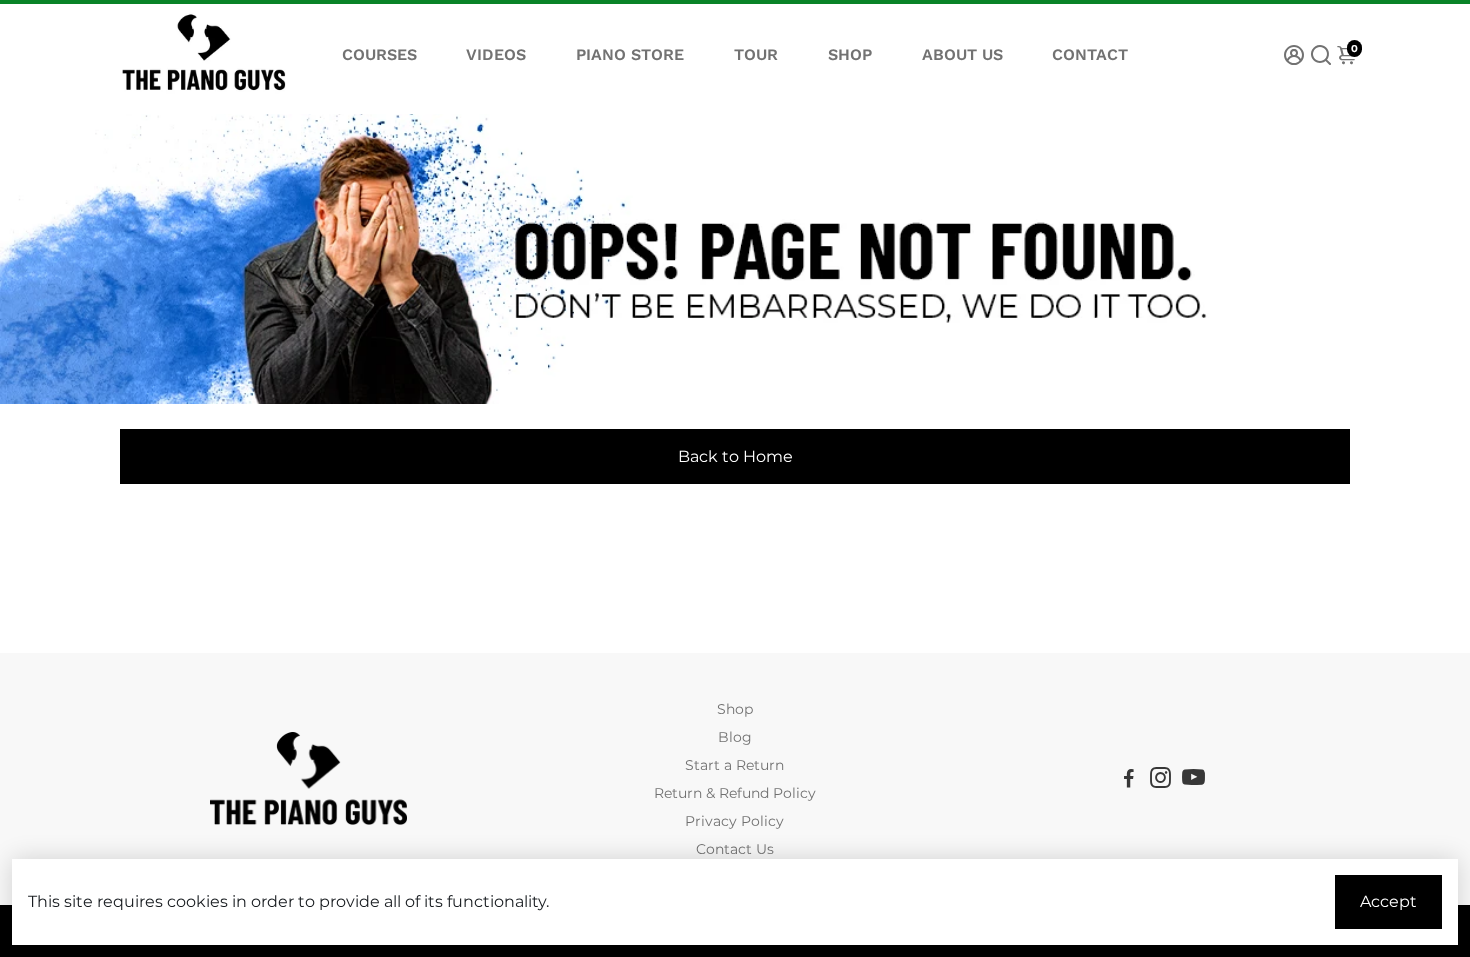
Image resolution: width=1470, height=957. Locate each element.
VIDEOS (496, 54)
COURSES (379, 54)
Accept (1388, 901)
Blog (735, 737)
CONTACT (1090, 54)
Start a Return (734, 765)
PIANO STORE (630, 54)
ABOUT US (962, 54)
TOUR (756, 54)
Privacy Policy (734, 821)
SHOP (850, 54)
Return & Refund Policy (735, 793)
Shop (735, 709)
